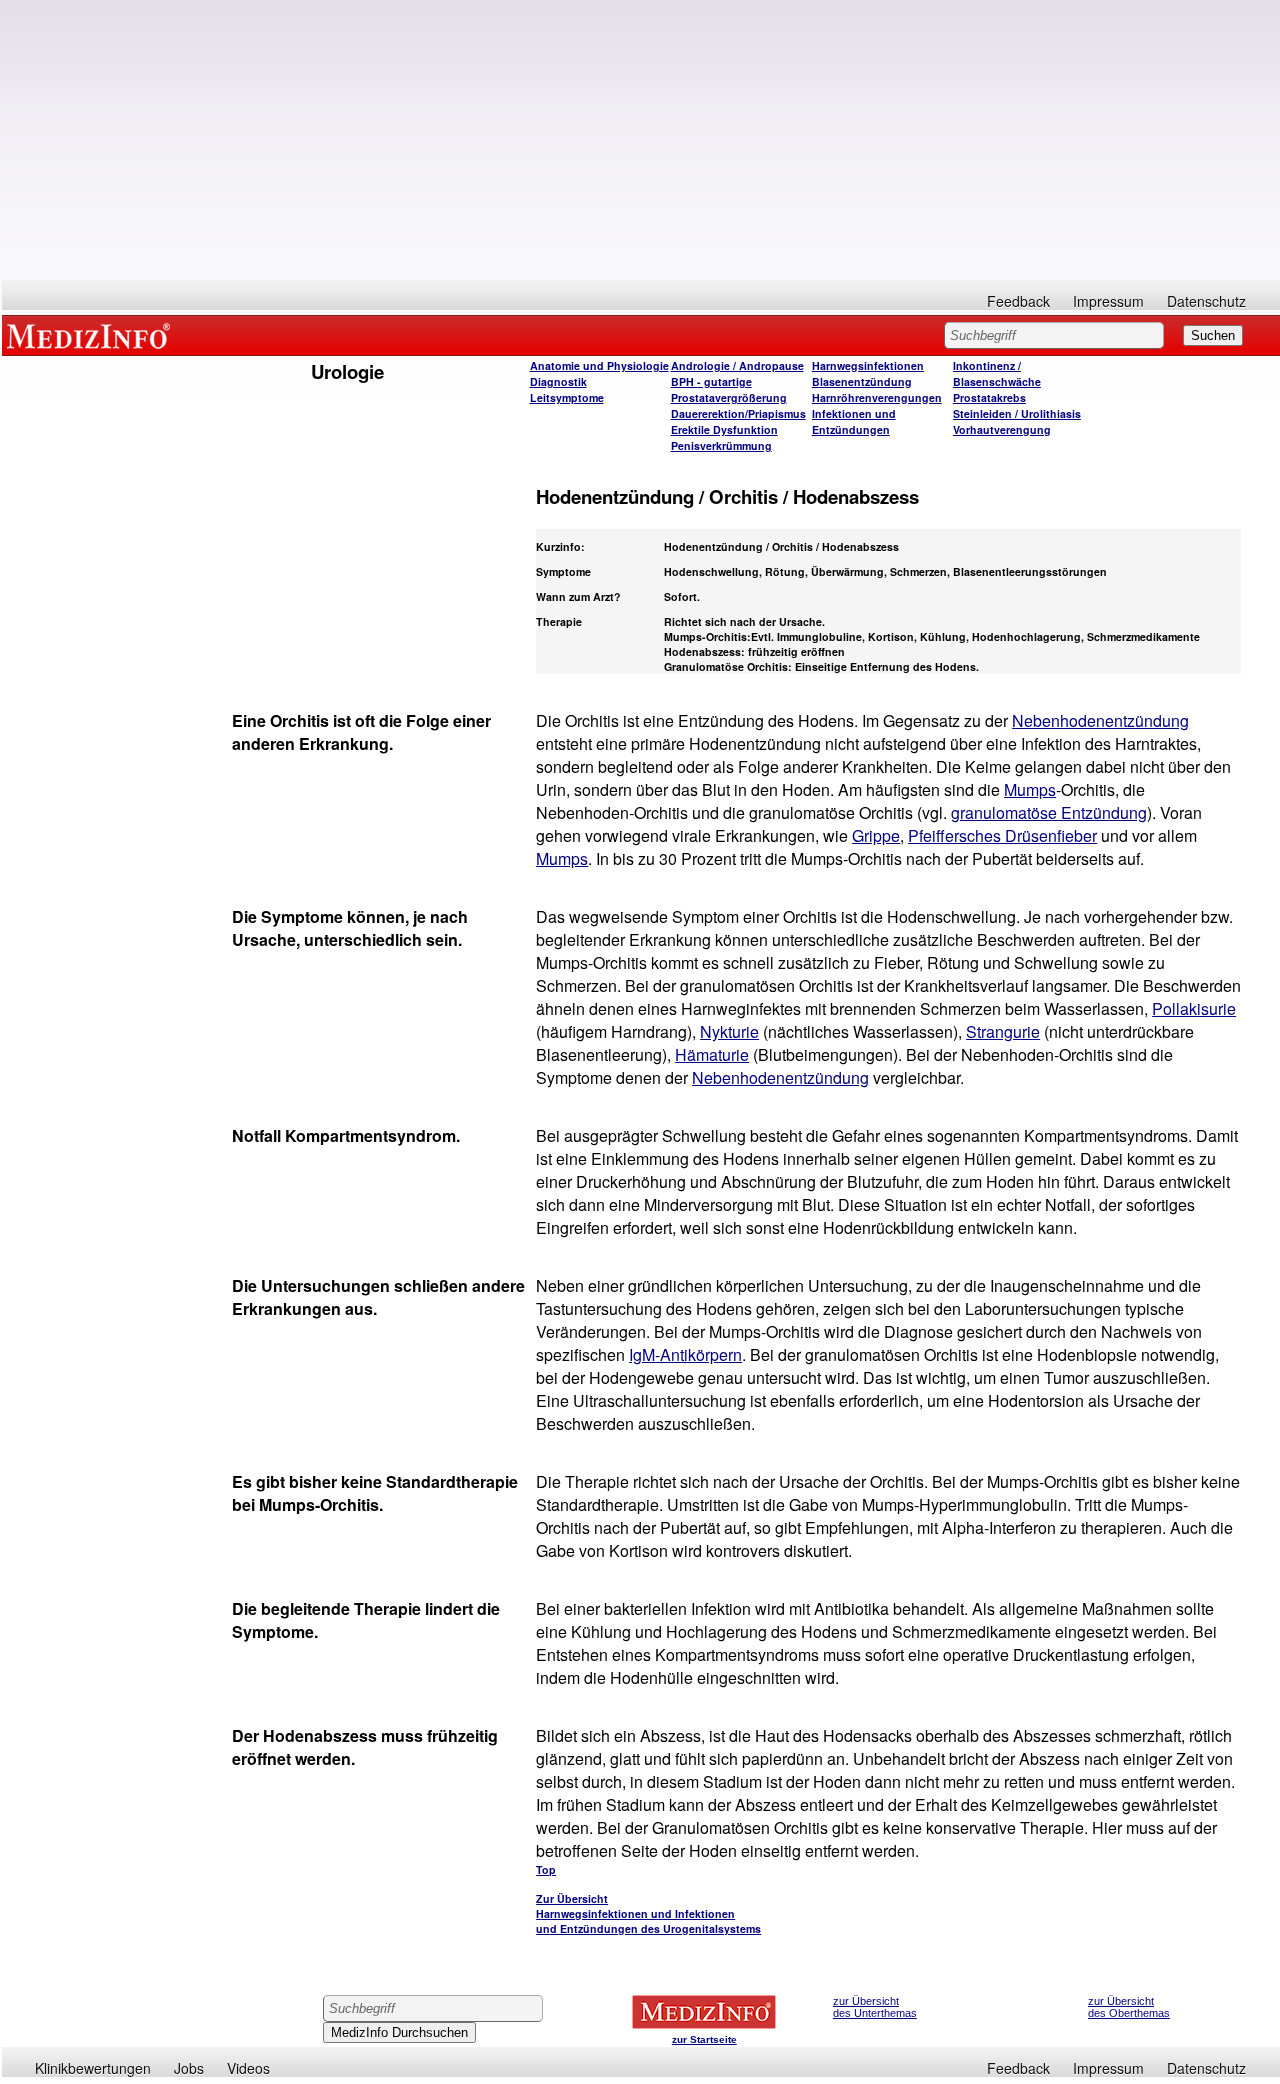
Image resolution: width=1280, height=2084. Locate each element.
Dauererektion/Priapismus (738, 413)
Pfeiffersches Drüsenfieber (1002, 835)
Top (546, 1869)
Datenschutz (1206, 301)
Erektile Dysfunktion (724, 429)
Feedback (1018, 301)
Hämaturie (712, 1054)
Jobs (189, 2068)
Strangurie (1003, 1031)
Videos (248, 2068)
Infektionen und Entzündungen (854, 421)
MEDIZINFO (92, 335)
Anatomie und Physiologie (599, 365)
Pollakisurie (1194, 1008)
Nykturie (729, 1031)
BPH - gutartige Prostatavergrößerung (729, 389)
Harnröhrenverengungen (877, 397)
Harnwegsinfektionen (868, 365)
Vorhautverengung (1002, 429)
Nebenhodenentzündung (1100, 720)
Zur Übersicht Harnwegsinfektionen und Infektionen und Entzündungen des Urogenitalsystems (648, 1913)
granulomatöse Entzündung (1049, 812)
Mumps (1030, 789)
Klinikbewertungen (93, 2068)
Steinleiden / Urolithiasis (1017, 413)
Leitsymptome (567, 397)
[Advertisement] (641, 140)
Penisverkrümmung (721, 445)
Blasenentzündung (862, 381)
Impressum (1108, 301)
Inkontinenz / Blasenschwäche (997, 373)
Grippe (876, 835)
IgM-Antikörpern (685, 1354)
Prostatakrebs (989, 397)
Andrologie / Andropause (737, 365)
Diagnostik (558, 381)
